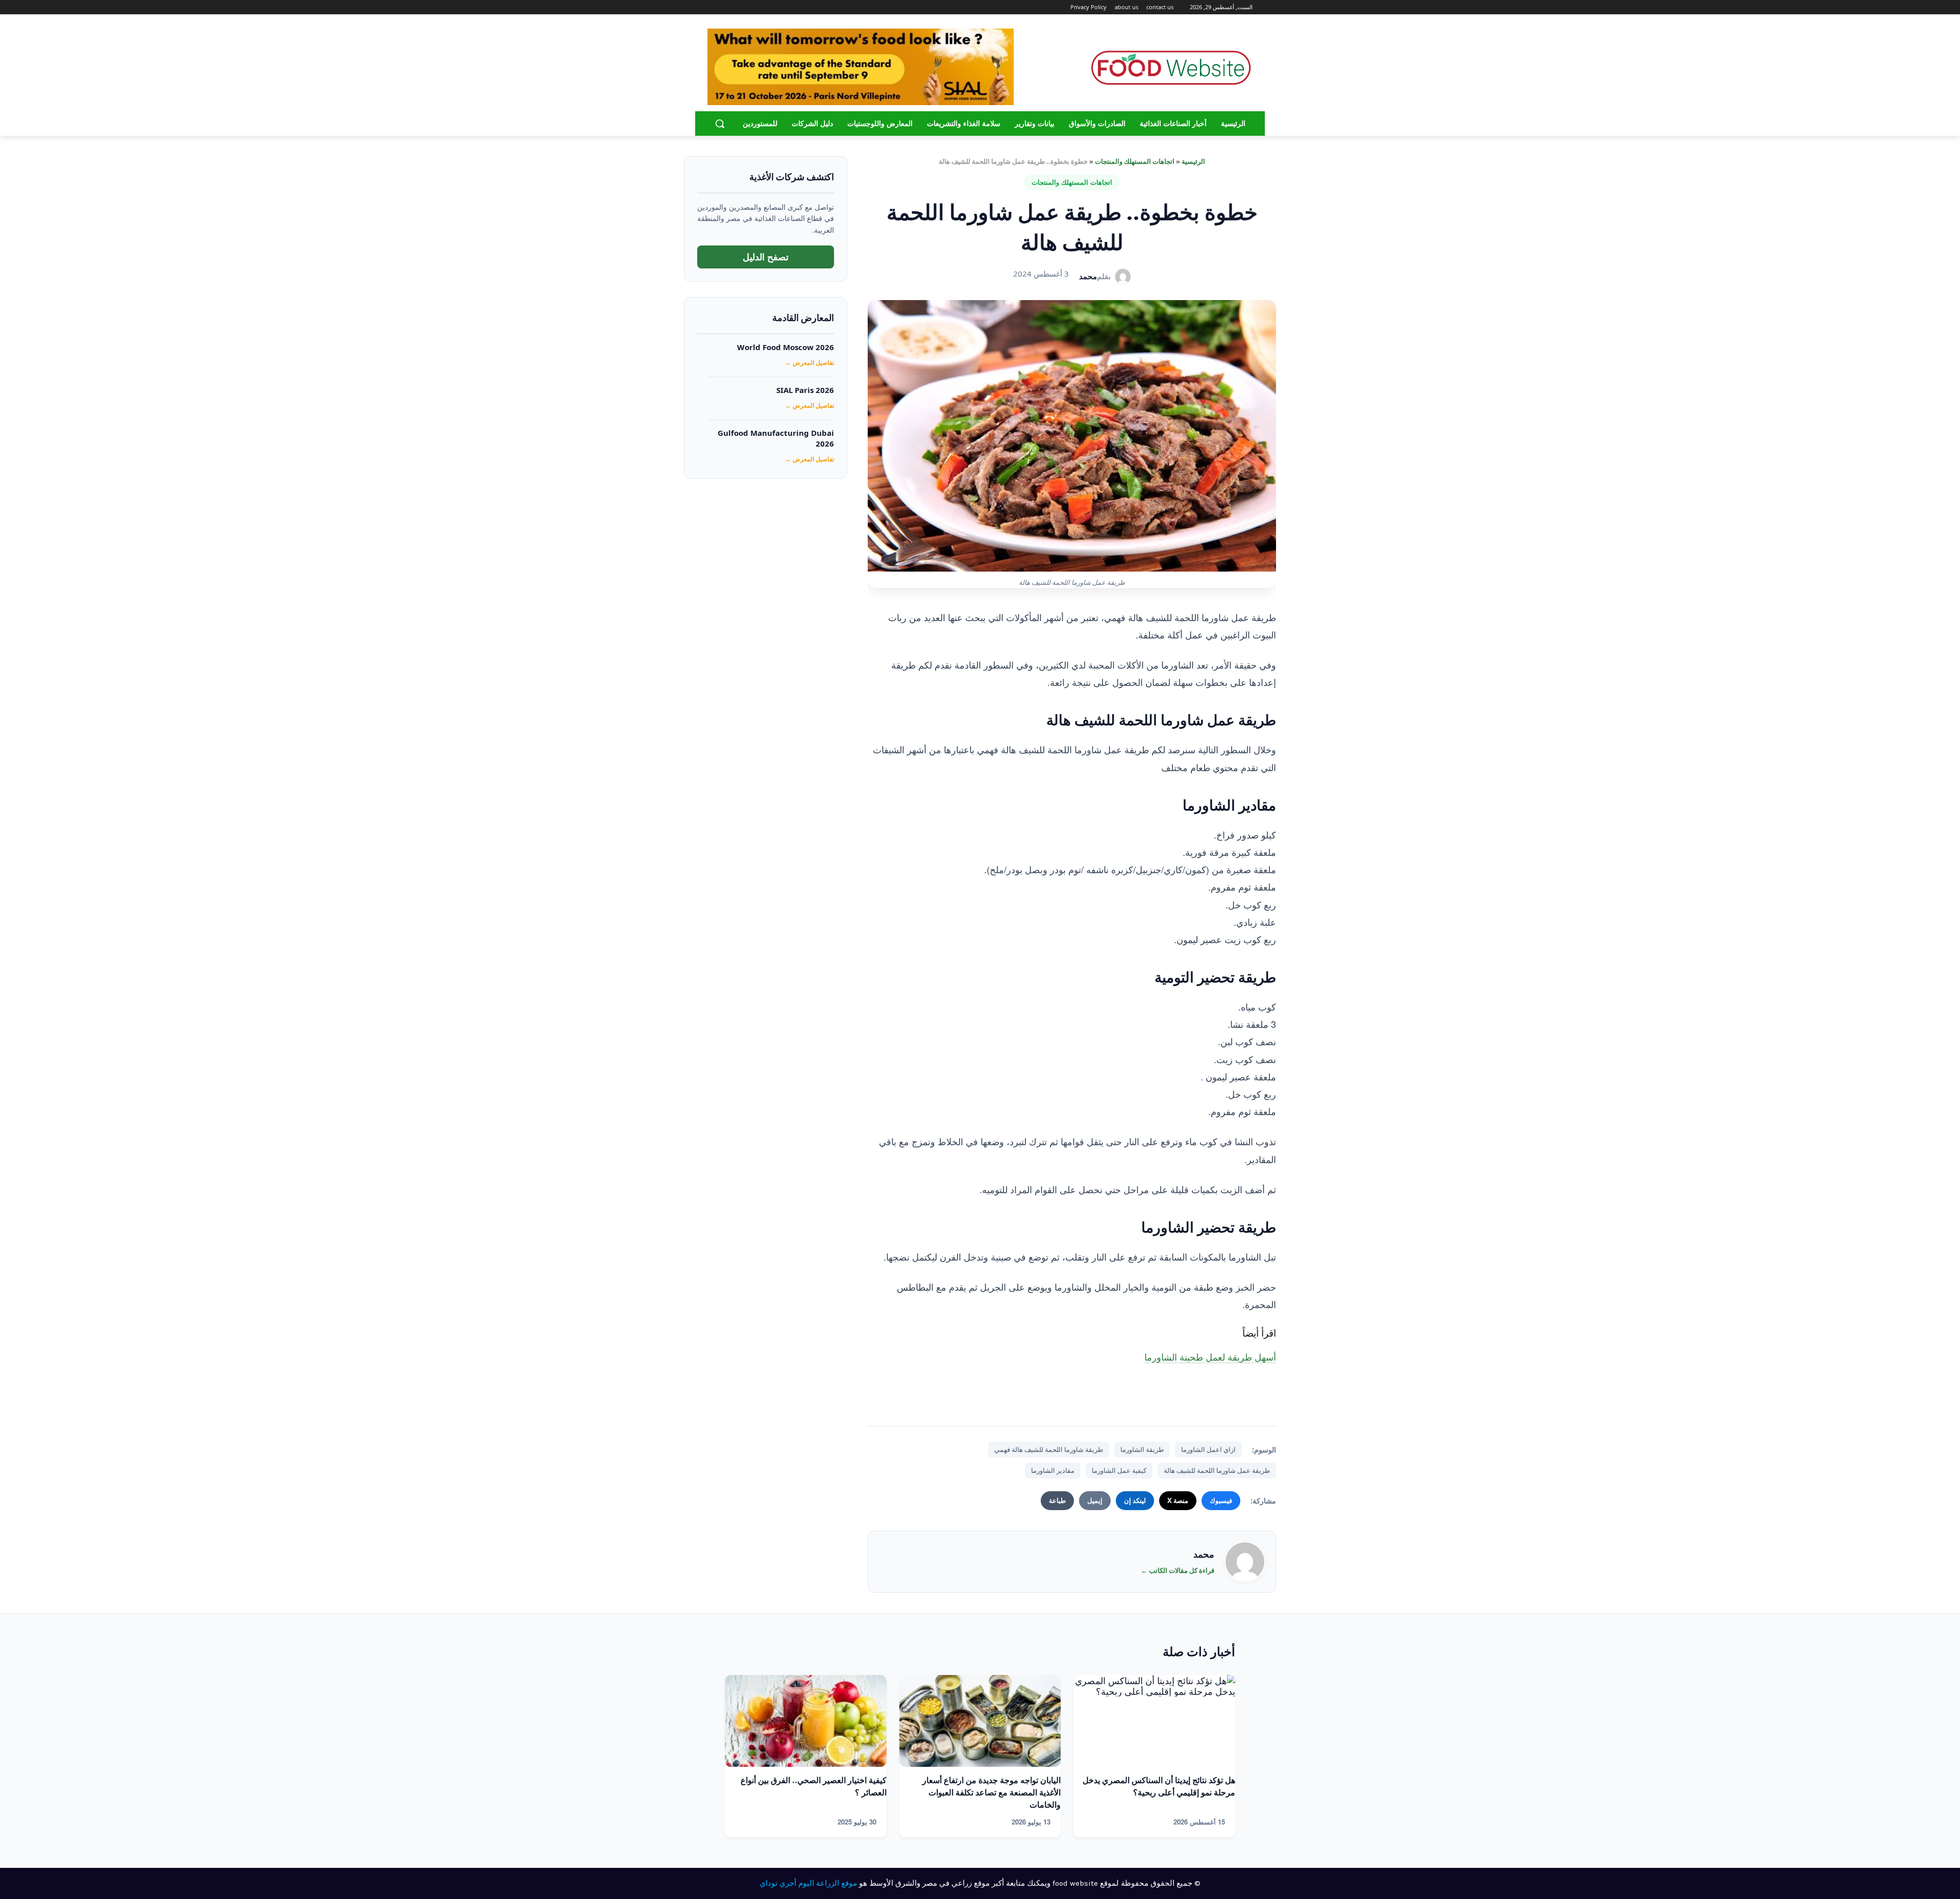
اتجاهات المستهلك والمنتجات (1135, 161)
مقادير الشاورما (1053, 1470)
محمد (1088, 276)
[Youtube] (713, 7)
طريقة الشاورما (1142, 1449)
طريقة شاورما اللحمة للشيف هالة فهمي (1049, 1449)
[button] (720, 124)
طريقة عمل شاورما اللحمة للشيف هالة (1217, 1470)
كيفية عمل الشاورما (1119, 1470)
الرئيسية (1193, 161)
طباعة (1057, 1500)
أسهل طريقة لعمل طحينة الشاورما (1210, 1357)
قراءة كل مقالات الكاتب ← (1178, 1570)
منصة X (1178, 1500)
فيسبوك (1221, 1500)
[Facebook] (753, 7)
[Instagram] (739, 7)
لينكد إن (1135, 1500)
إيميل (1095, 1500)
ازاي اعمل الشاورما (1208, 1449)
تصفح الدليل (766, 257)
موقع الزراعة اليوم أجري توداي (808, 1883)
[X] (725, 7)
